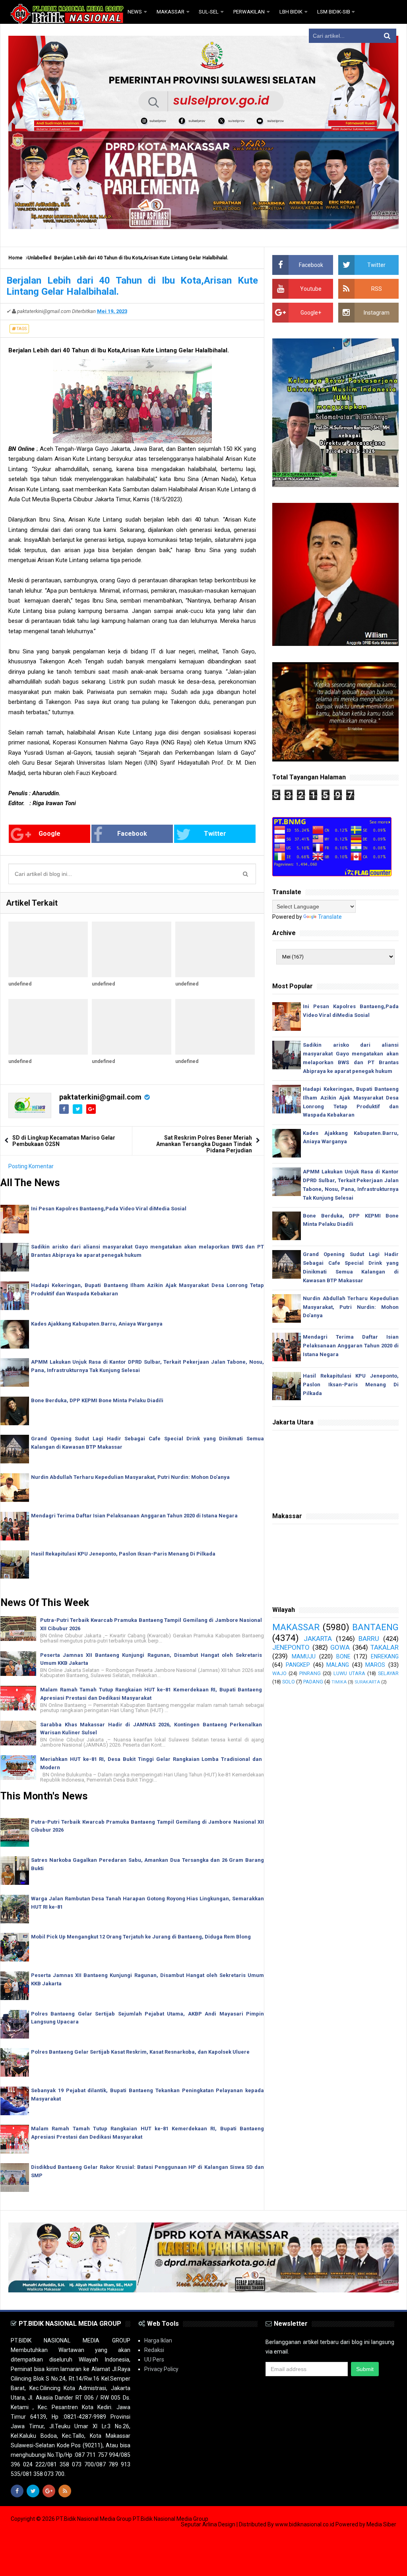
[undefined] (48, 949)
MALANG (338, 1665)
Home (16, 258)
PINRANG (310, 1673)
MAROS (375, 1665)
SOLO (289, 1682)
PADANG (313, 1682)
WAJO (279, 1673)
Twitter (215, 834)
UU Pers (154, 2360)
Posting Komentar (31, 1166)
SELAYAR (388, 1673)
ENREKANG (385, 1656)
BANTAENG (375, 1627)
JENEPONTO (291, 1647)
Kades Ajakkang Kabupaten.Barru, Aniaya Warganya (97, 1324)
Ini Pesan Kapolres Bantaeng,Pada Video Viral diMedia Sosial (109, 1209)
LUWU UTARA (349, 1673)
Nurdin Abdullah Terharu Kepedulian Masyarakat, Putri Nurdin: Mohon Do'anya (130, 1477)
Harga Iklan (158, 2340)
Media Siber (381, 2524)
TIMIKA (339, 1682)
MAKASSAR (296, 1627)
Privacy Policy (161, 2369)
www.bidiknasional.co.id (305, 2524)
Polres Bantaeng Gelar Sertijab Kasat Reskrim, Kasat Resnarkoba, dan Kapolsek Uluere (140, 2052)
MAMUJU (304, 1656)
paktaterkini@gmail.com (100, 1097)
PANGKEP (298, 1665)
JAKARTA (318, 1639)
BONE (343, 1656)
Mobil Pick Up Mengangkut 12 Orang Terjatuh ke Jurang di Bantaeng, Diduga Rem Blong (141, 1937)
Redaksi (154, 2350)
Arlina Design (219, 2524)
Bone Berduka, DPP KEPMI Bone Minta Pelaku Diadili (97, 1400)
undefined (20, 984)
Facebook (132, 834)
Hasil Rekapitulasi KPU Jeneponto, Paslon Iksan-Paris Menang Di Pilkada (123, 1554)
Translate (330, 917)
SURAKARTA (367, 1682)
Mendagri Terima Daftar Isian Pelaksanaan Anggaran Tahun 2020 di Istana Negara (134, 1516)
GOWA (340, 1647)
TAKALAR (385, 1647)
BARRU (369, 1639)
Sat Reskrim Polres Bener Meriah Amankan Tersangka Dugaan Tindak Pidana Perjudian (204, 1144)
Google (49, 834)
